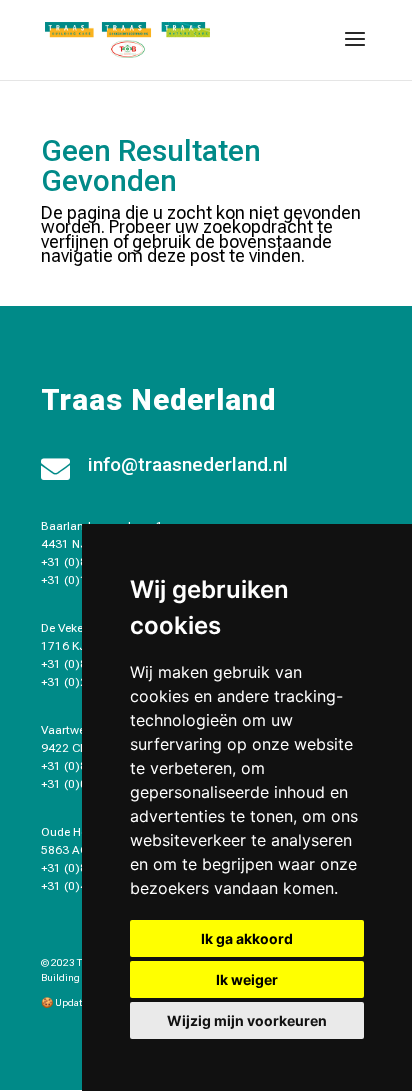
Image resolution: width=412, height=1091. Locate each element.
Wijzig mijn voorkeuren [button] (247, 1020)
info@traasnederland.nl (188, 464)
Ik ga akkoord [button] (247, 938)
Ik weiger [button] (247, 979)
